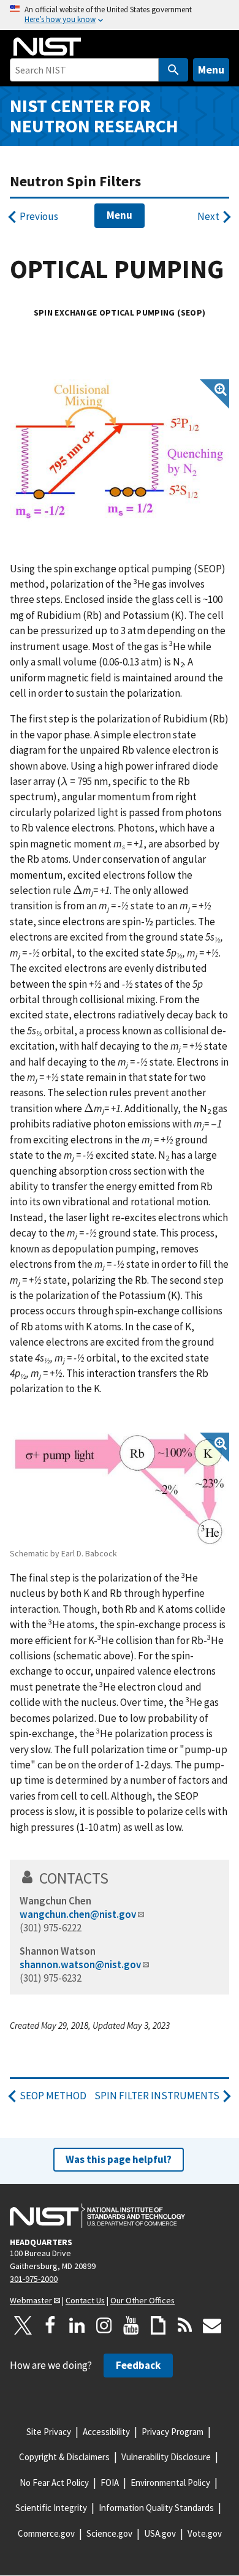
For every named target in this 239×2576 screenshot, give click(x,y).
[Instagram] (104, 2325)
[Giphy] (158, 2325)
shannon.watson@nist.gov (80, 1964)
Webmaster (31, 2300)
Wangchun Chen (55, 1901)
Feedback (138, 2365)
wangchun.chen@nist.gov (78, 1914)
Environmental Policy (170, 2483)
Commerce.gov (46, 2533)
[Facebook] (50, 2325)
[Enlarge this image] (120, 451)
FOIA (110, 2483)
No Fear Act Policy (54, 2483)
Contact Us (85, 2300)
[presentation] (64, 781)
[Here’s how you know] (120, 15)
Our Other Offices (142, 2300)
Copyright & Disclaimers (64, 2457)
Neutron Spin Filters (75, 181)
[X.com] (23, 2325)
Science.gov (109, 2533)
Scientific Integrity (51, 2508)
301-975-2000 (34, 2279)
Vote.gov (205, 2533)
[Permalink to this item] (117, 1878)
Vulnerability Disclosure (166, 2457)
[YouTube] (131, 2325)
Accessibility (106, 2432)
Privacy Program (173, 2432)
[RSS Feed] (185, 2325)
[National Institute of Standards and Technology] (97, 2216)
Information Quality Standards (156, 2508)
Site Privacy (49, 2432)
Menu (211, 70)
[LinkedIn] (77, 2325)
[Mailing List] (212, 2325)
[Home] (47, 47)
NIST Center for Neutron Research (94, 116)
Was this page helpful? (119, 2159)
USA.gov (160, 2533)
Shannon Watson (58, 1951)
